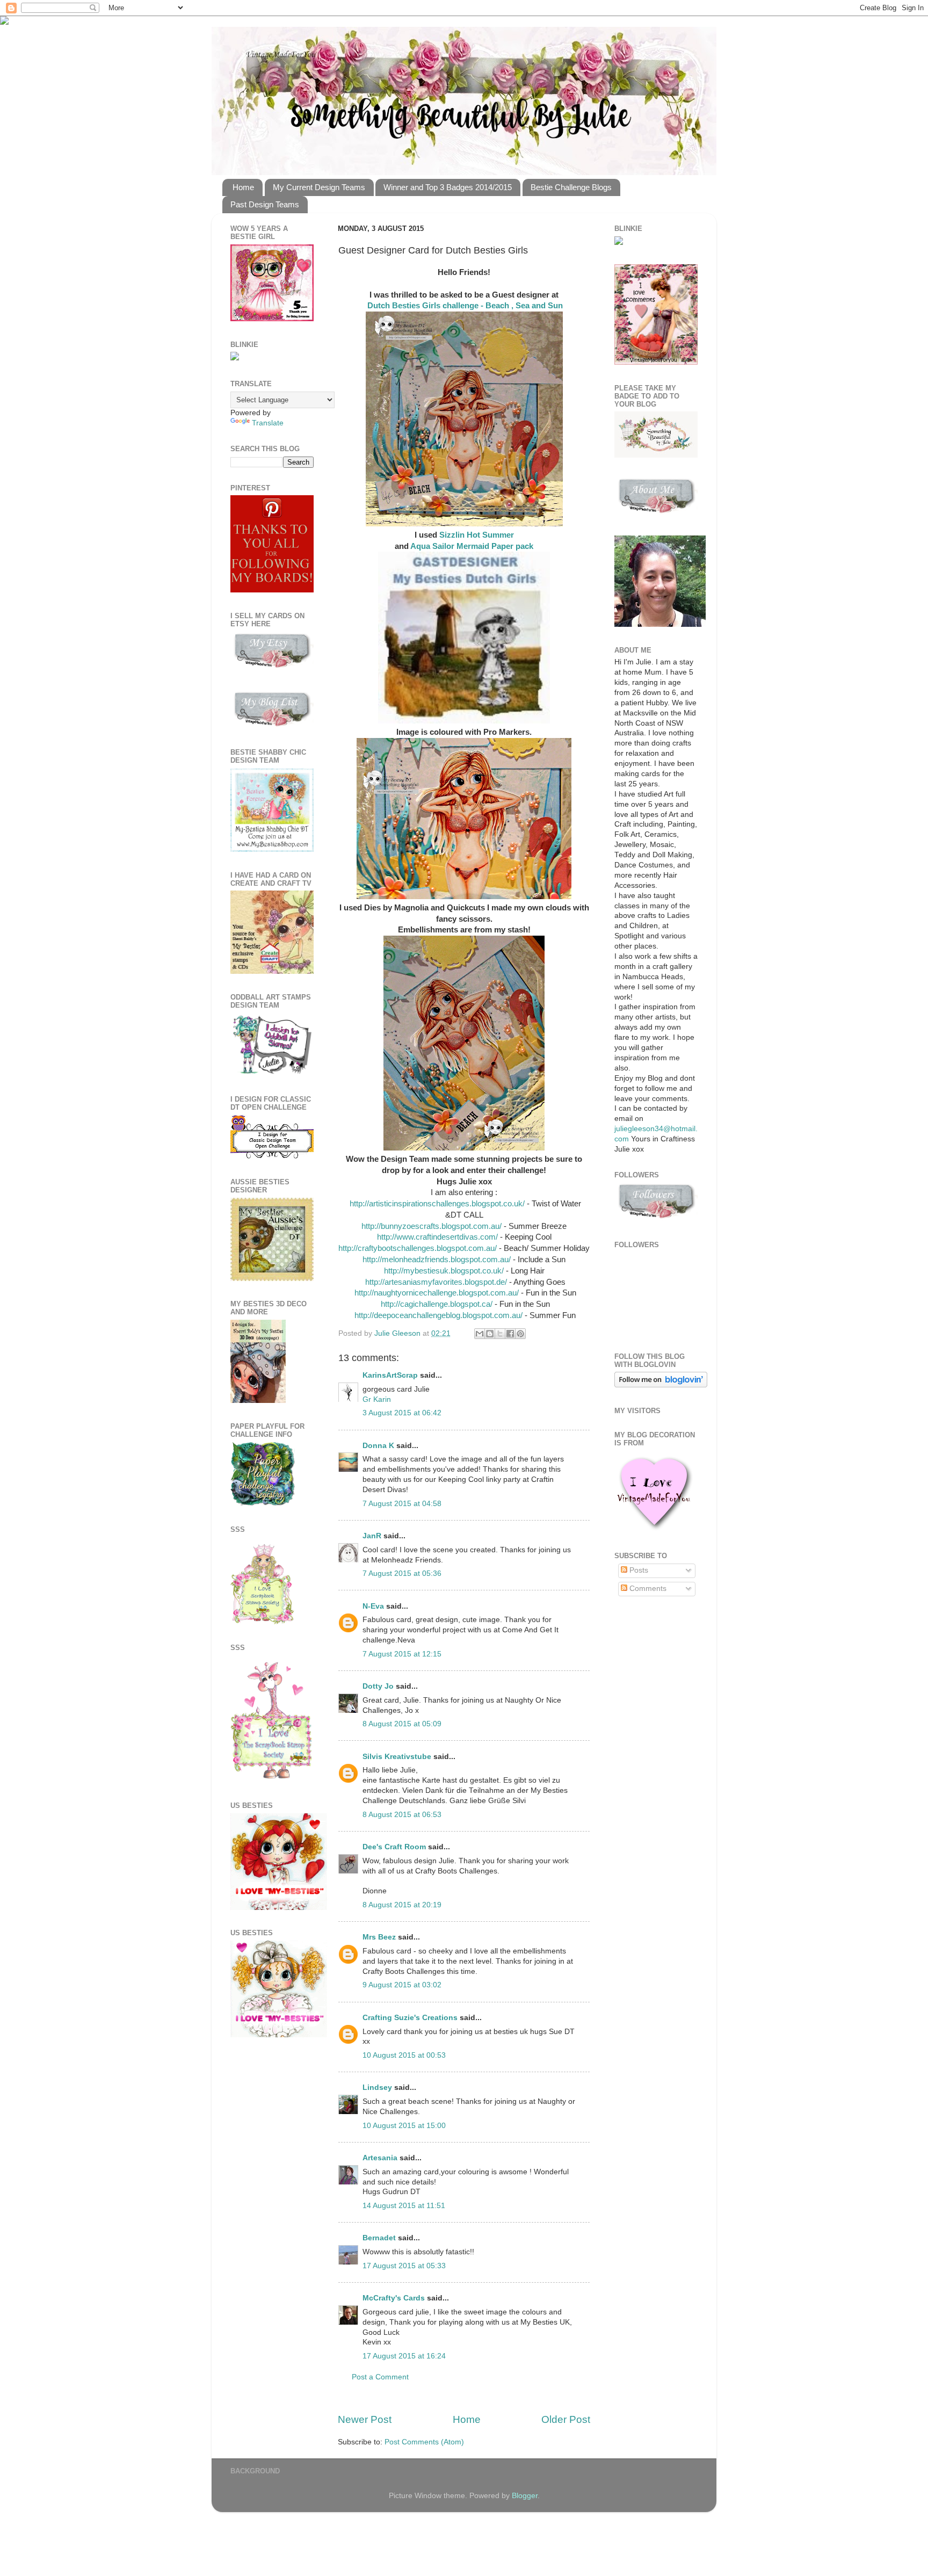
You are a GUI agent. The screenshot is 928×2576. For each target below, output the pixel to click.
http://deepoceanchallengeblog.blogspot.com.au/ (437, 1315)
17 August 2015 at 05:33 (404, 2266)
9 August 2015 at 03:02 (402, 1985)
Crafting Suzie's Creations (410, 2018)
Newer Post (365, 2419)
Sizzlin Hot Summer (477, 535)
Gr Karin (377, 1399)
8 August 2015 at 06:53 (402, 1815)
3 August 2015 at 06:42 (402, 1413)
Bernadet (379, 2238)
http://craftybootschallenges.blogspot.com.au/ (419, 1248)
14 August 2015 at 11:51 (404, 2206)
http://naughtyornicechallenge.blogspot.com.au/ (436, 1293)
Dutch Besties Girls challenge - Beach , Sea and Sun (464, 306)
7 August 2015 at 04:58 (402, 1504)
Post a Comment (380, 2377)
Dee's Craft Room (394, 1847)
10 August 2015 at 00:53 (404, 2055)
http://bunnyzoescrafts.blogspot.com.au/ (432, 1226)
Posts (638, 1570)
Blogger (525, 2496)
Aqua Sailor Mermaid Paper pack (472, 546)
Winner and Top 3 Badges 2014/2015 (448, 187)
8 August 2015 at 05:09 (402, 1724)
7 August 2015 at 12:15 (402, 1654)
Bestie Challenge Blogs (571, 187)
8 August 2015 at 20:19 (402, 1905)
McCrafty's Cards (394, 2298)
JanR (372, 1536)
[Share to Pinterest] (520, 1334)
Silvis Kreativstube (397, 1757)
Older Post (566, 2419)
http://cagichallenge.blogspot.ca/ (437, 1304)
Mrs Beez (379, 1937)
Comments (647, 1589)
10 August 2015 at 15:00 (404, 2126)
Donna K (379, 1446)
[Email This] (480, 1334)
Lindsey (377, 2087)
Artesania (380, 2158)
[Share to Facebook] (510, 1334)
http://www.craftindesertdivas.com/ (437, 1237)
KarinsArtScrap (390, 1375)
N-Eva (373, 1606)
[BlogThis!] (490, 1334)
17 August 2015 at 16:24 (404, 2356)
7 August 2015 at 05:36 (402, 1573)
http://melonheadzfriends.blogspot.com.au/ (437, 1260)
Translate (268, 423)
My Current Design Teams (319, 187)
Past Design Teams (265, 204)
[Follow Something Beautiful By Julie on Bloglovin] (661, 1385)
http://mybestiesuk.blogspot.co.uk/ (444, 1271)
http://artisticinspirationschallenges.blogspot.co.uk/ (436, 1204)
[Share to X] (500, 1334)
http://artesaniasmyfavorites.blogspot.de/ (436, 1282)
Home (243, 187)
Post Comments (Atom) (424, 2442)
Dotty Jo (378, 1686)
